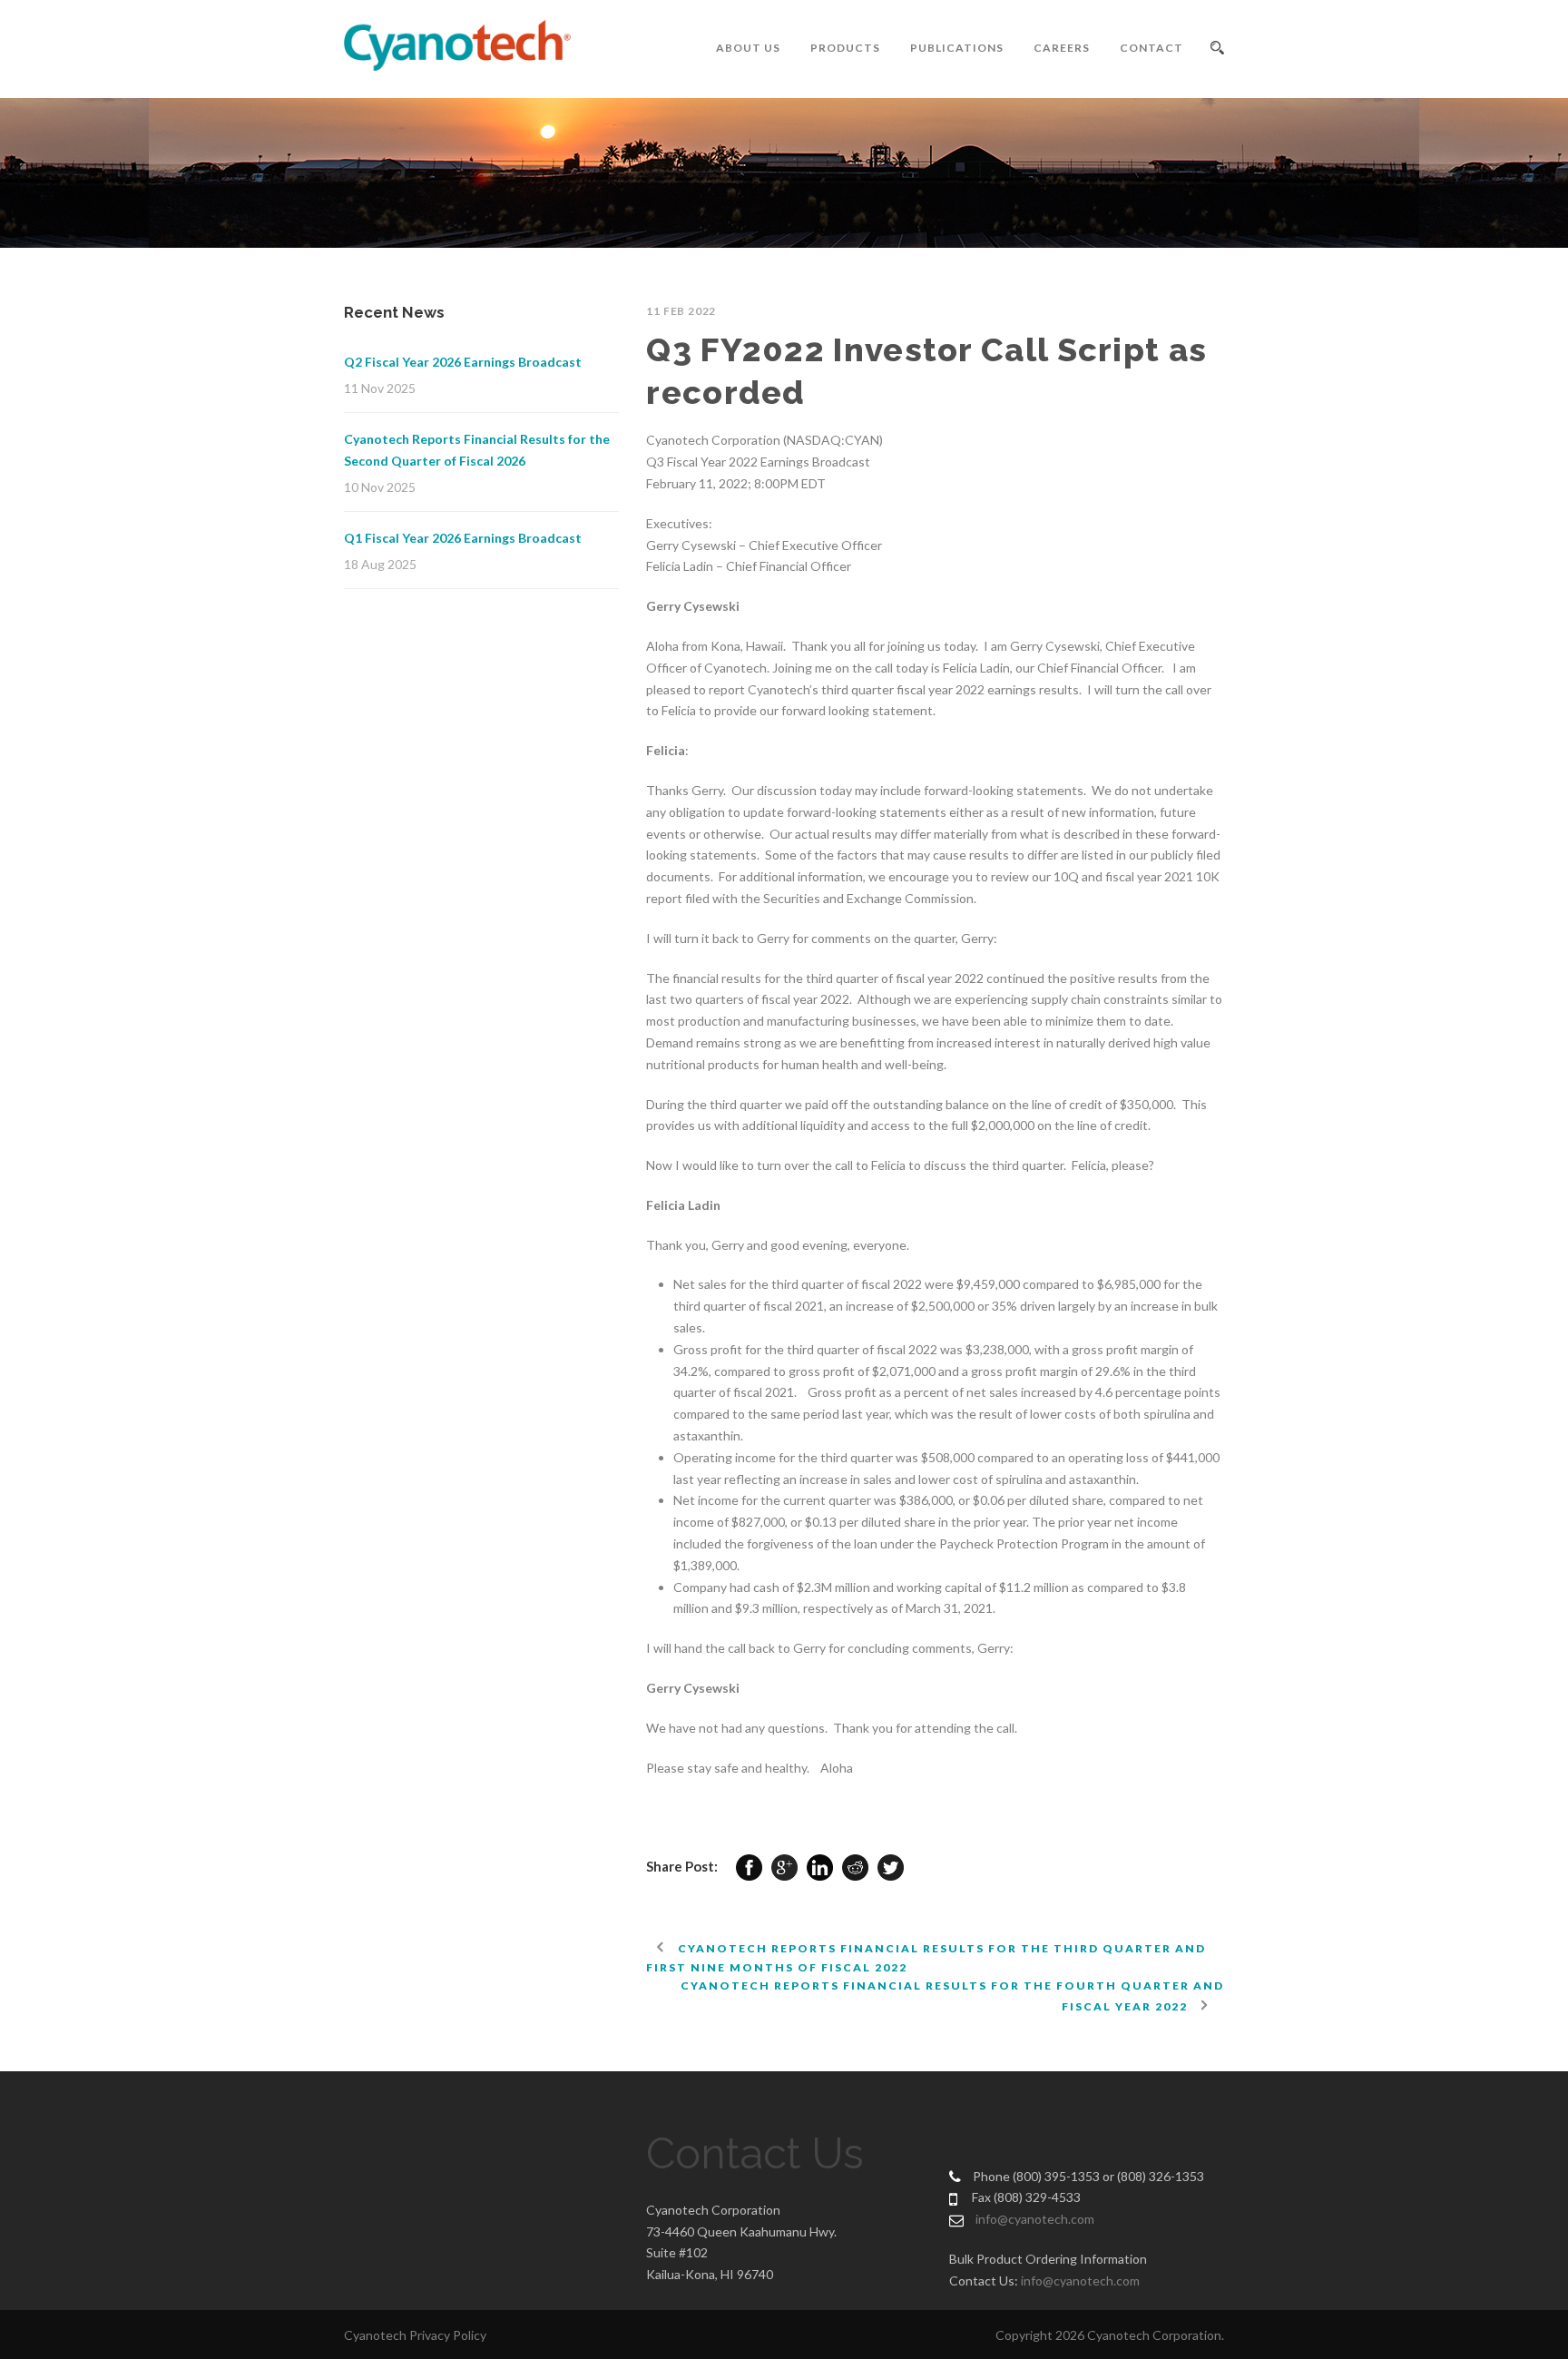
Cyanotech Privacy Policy (415, 2335)
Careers (1062, 48)
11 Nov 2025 (380, 388)
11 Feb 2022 (681, 311)
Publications (957, 48)
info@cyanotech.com (1035, 2219)
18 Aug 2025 (380, 564)
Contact (1151, 48)
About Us (748, 48)
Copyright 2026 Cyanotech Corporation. (1110, 2335)
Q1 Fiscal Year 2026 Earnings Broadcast (463, 538)
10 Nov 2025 (380, 487)
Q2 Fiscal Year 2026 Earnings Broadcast (463, 362)
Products (845, 48)
